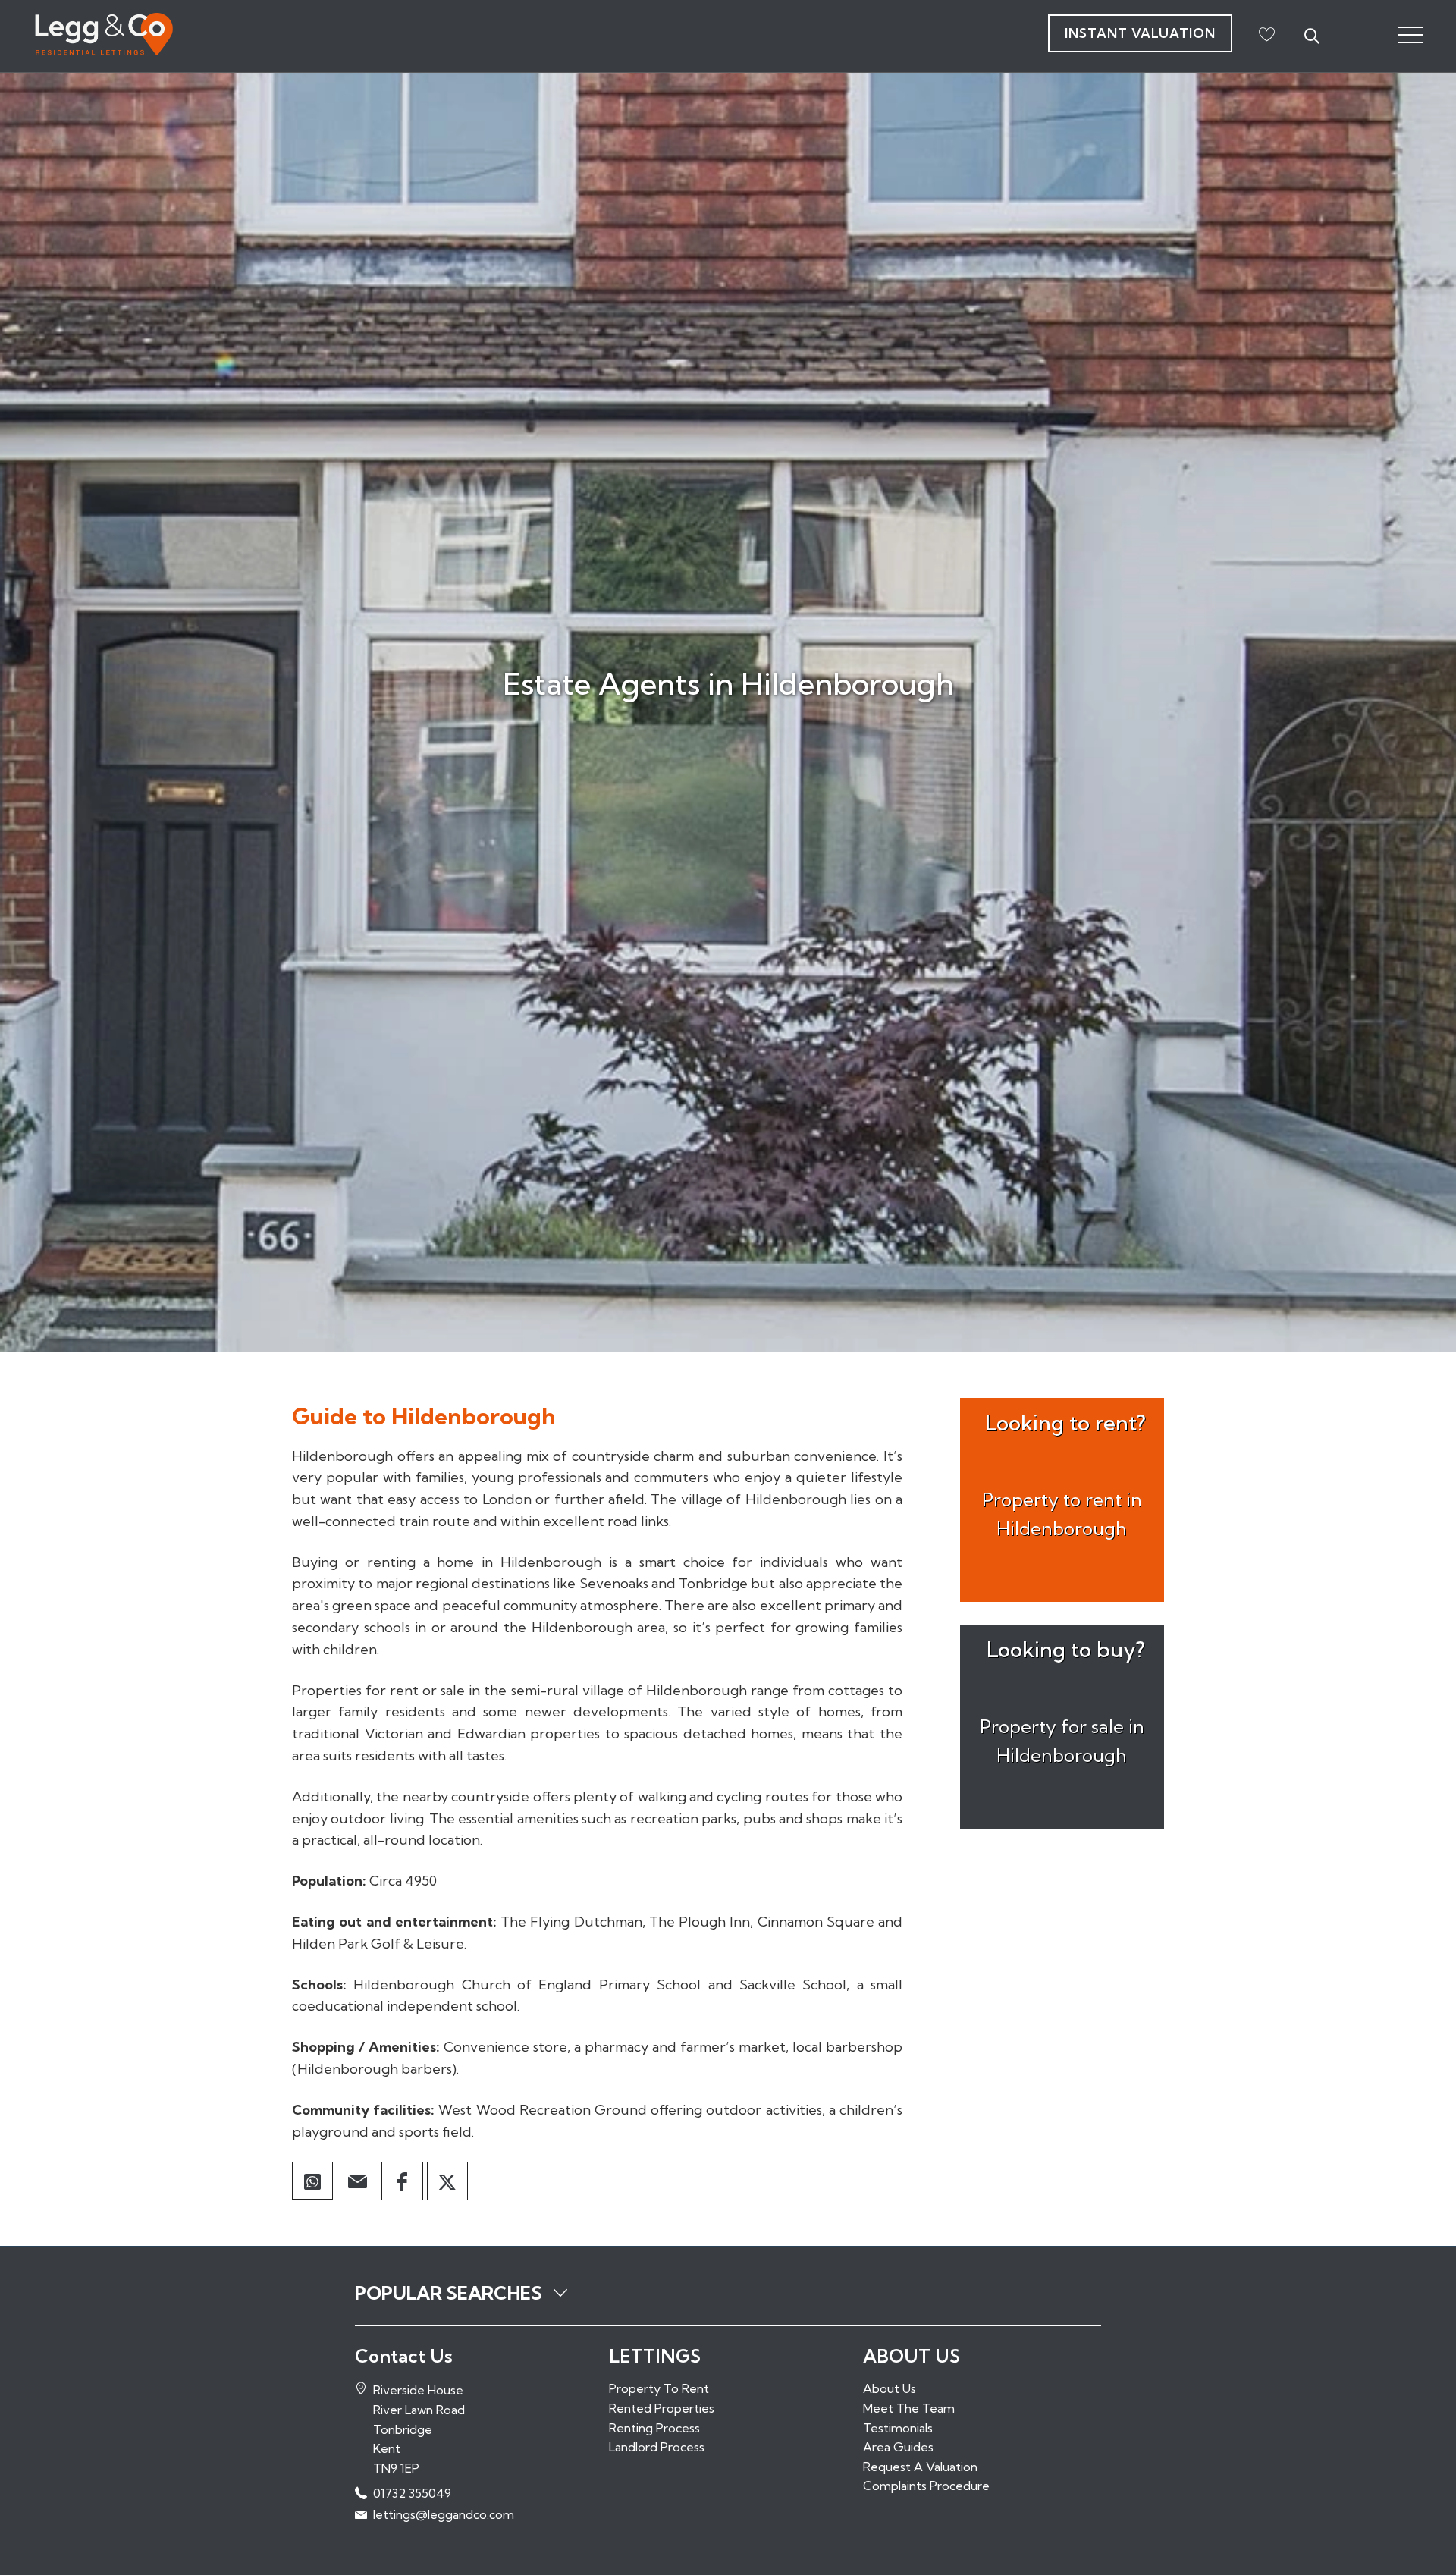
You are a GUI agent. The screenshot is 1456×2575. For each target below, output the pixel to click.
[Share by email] (357, 2181)
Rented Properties (662, 2408)
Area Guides (898, 2447)
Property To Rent (659, 2388)
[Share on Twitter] (447, 2181)
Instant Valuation (1140, 33)
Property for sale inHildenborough (1062, 1741)
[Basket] (1266, 34)
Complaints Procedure (926, 2486)
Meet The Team (909, 2408)
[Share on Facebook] (402, 2181)
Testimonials (898, 2428)
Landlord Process (657, 2447)
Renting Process (654, 2428)
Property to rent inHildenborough (1062, 1514)
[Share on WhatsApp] (312, 2182)
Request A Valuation (920, 2467)
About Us (890, 2388)
